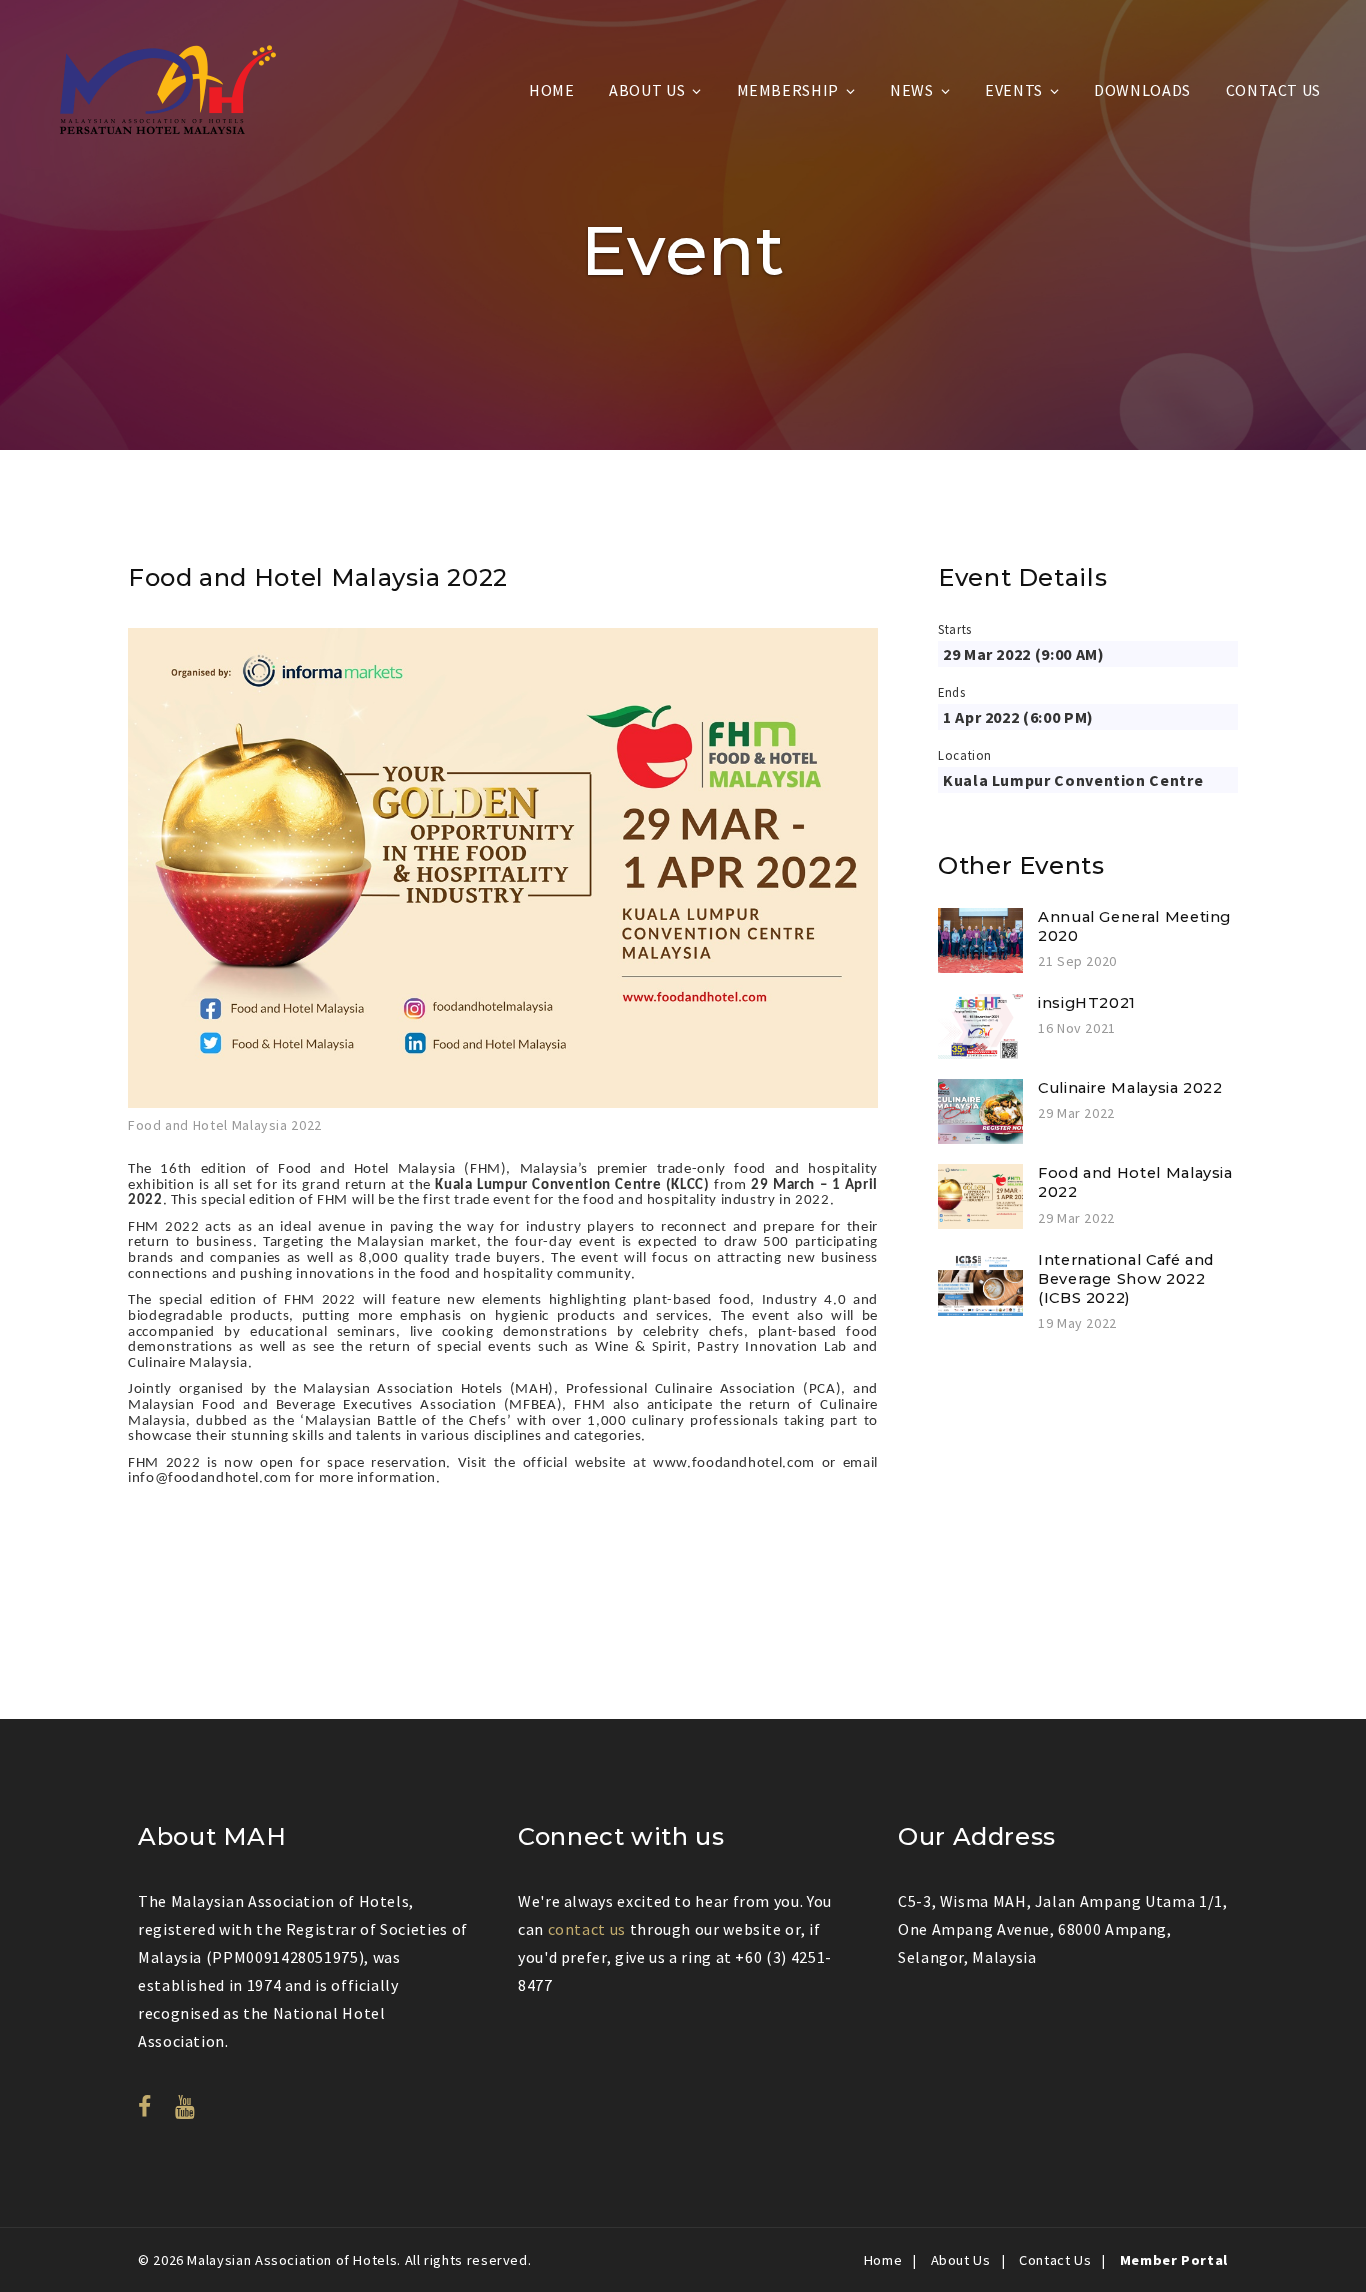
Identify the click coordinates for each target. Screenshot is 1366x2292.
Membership (788, 90)
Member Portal (1174, 2260)
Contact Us (1273, 90)
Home (552, 90)
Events (1014, 90)
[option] (503, 883)
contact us (587, 1929)
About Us (647, 90)
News (912, 90)
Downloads (1142, 90)
